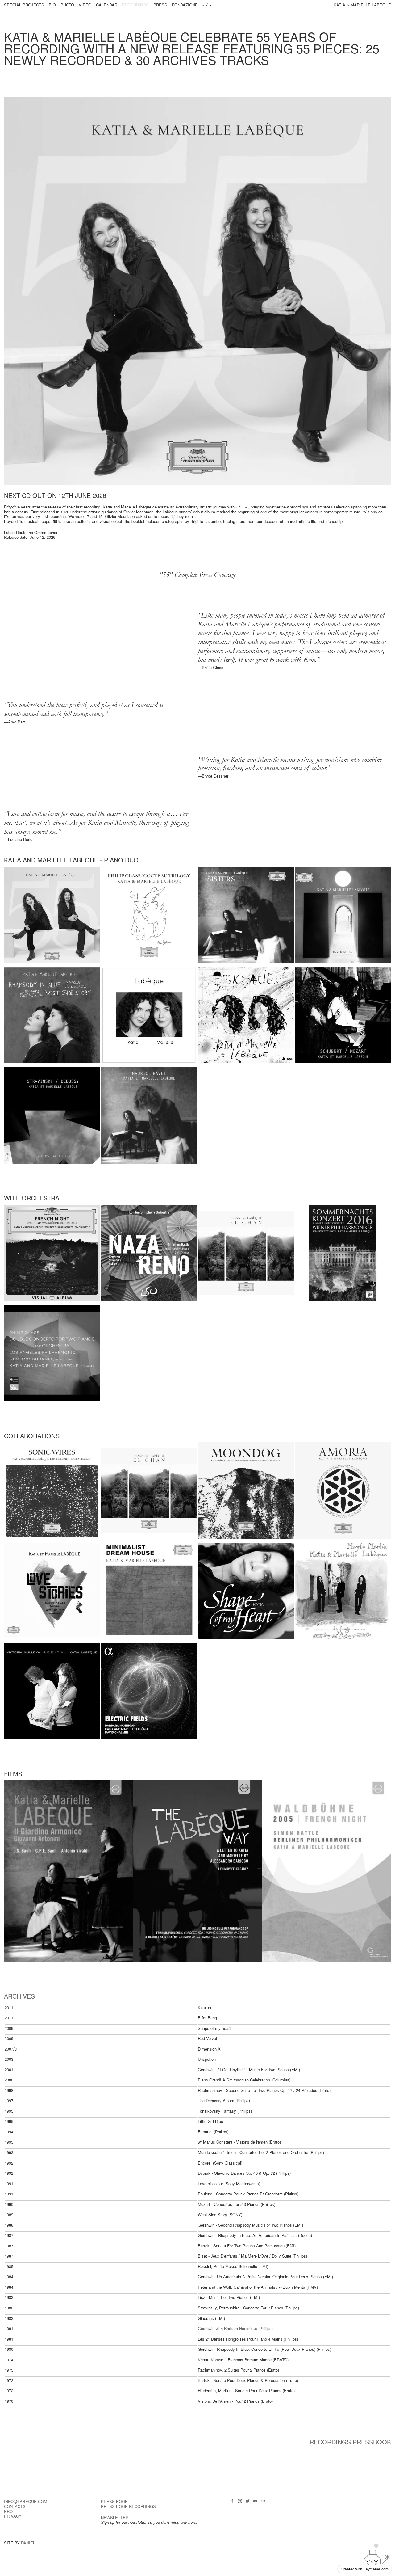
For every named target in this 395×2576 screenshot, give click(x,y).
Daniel (28, 2543)
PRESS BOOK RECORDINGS (128, 2506)
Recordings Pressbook (350, 2442)
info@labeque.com (26, 2501)
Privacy (13, 2516)
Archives (19, 1996)
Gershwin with (211, 2328)
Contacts (15, 2506)
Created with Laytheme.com (365, 2569)
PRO (8, 2511)
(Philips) (266, 2328)
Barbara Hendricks (241, 2328)
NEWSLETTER (115, 2517)
